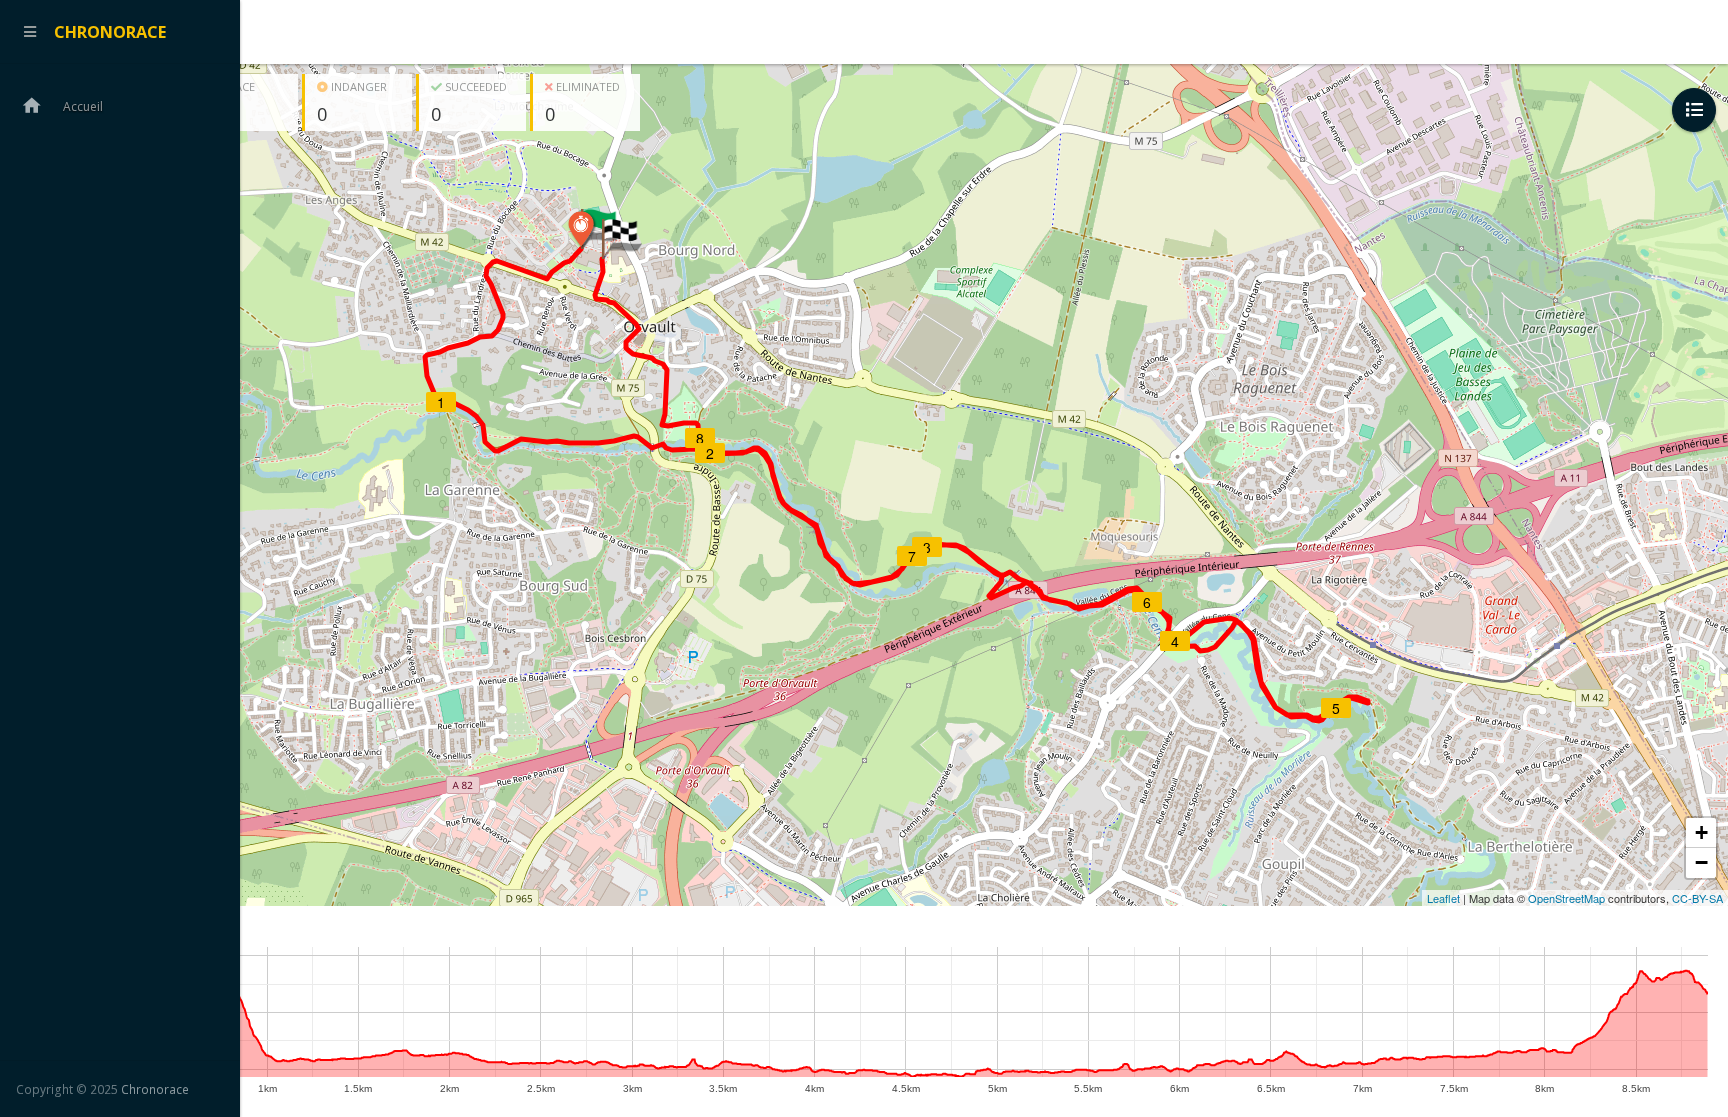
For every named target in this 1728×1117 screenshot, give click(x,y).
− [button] (1701, 862)
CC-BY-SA (1697, 898)
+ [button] (1701, 832)
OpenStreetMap (1566, 898)
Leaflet (1443, 898)
